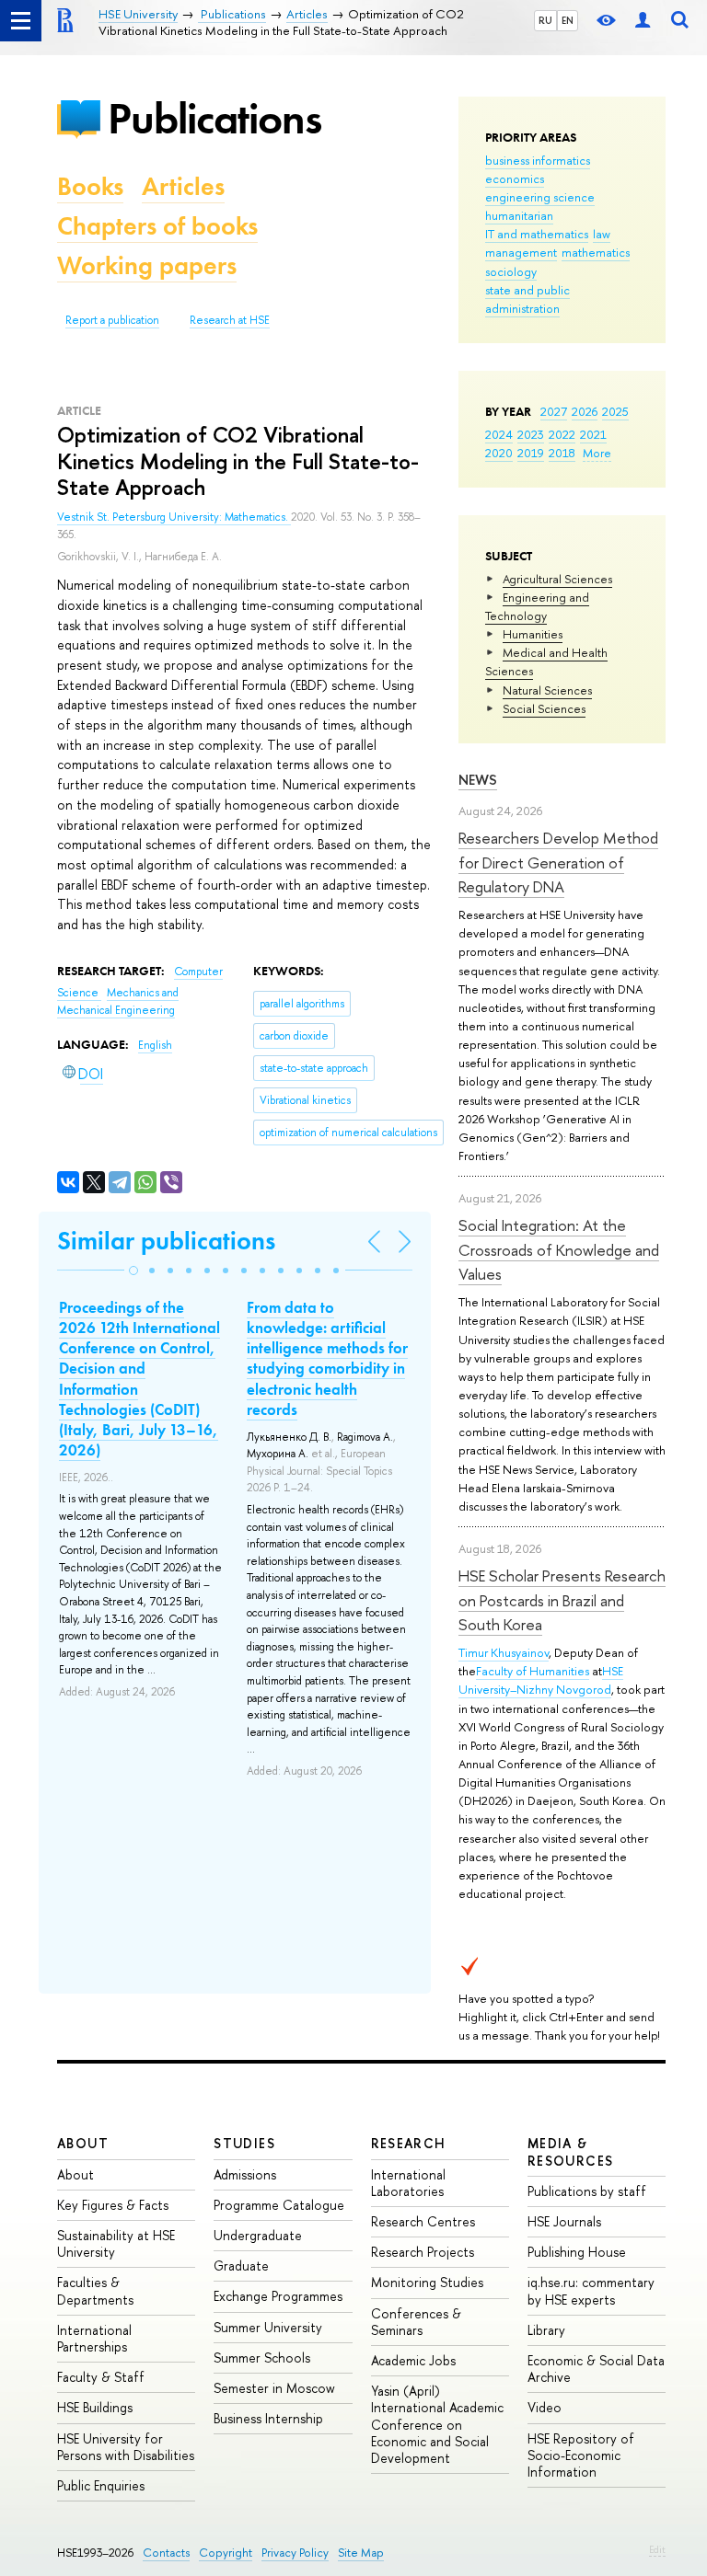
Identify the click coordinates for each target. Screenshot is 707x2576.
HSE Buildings (95, 2407)
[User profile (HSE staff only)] (643, 21)
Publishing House (577, 2252)
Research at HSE (230, 320)
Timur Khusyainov (504, 1652)
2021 (593, 434)
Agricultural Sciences (557, 579)
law (602, 234)
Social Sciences (544, 708)
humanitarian (519, 215)
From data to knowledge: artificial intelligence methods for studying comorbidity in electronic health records (327, 1358)
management (521, 252)
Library (546, 2330)
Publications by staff (587, 2191)
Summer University (268, 2327)
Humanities (533, 634)
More (597, 453)
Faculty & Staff (101, 2377)
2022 (562, 434)
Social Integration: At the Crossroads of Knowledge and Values (559, 1249)
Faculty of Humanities (533, 1671)
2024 (499, 434)
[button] (133, 1271)
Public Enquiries (101, 2485)
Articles (183, 186)
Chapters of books (157, 226)
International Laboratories (408, 2183)
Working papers (147, 265)
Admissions (245, 2174)
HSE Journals (564, 2221)
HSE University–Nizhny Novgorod (541, 1680)
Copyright (226, 2553)
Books (90, 186)
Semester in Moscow (274, 2388)
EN (568, 20)
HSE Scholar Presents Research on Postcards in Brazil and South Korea (562, 1600)
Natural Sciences (547, 690)
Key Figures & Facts (113, 2205)
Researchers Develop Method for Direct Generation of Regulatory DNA (558, 862)
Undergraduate (258, 2235)
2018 (562, 453)
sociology (511, 271)
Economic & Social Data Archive (596, 2369)
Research (409, 2143)
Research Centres (423, 2221)
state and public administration (527, 299)
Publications (214, 118)
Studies (244, 2143)
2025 (615, 411)
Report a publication (112, 320)
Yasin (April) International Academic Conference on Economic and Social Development (437, 2424)
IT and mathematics (537, 234)
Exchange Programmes (278, 2296)
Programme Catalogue (279, 2205)
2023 (531, 434)
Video (545, 2407)
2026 (585, 411)
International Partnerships (94, 2338)
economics (515, 178)
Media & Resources (571, 2151)
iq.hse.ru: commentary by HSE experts (591, 2290)
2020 (499, 453)
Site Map (361, 2553)
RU (545, 20)
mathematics (596, 252)
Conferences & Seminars (416, 2322)
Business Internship (268, 2418)
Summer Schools (262, 2357)
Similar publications (166, 1241)
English (155, 1045)
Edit (657, 2549)
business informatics (538, 160)
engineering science (540, 197)
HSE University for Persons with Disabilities (126, 2447)
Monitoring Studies (427, 2282)
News (478, 780)
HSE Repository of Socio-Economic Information (581, 2455)
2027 (554, 411)
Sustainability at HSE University (116, 2243)
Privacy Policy (295, 2553)
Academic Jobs (413, 2360)
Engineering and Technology (537, 606)
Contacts (166, 2553)
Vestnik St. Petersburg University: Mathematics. (174, 517)
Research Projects (423, 2252)
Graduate (241, 2265)
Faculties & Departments (95, 2290)
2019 (531, 453)
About (83, 2143)
